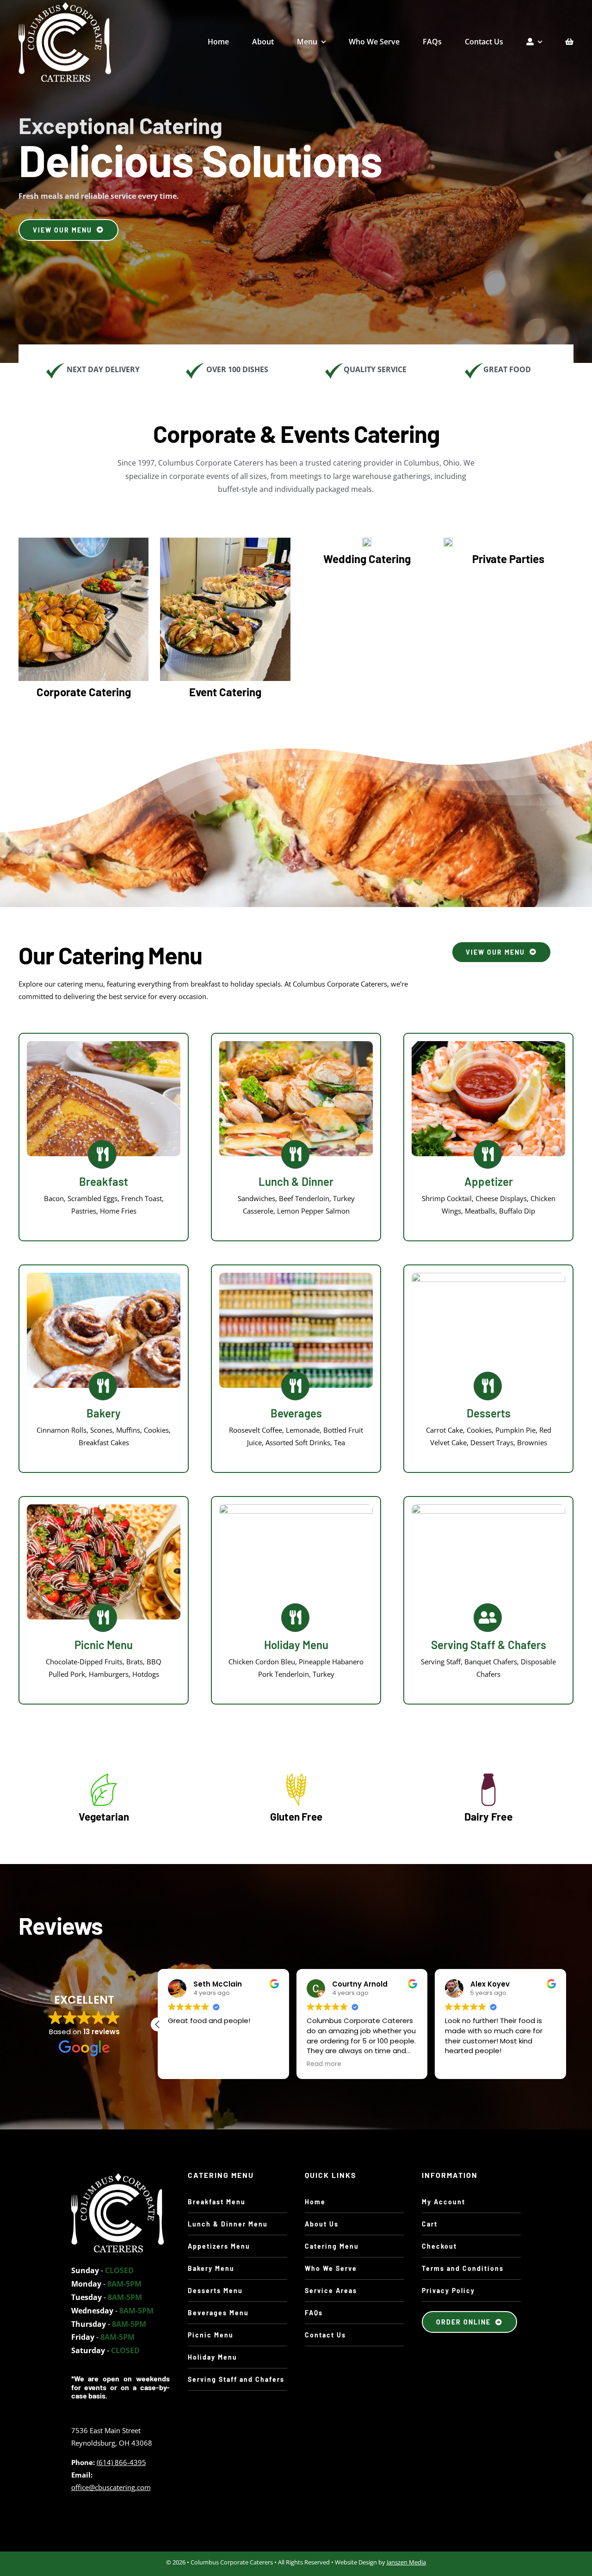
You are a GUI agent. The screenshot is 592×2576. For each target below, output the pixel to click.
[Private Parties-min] (448, 541)
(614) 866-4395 (121, 2462)
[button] (566, 2024)
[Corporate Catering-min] (83, 541)
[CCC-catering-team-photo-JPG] (117, 2177)
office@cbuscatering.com (111, 2487)
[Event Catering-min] (225, 541)
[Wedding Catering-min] (367, 541)
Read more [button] (333, 2064)
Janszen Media (406, 2562)
